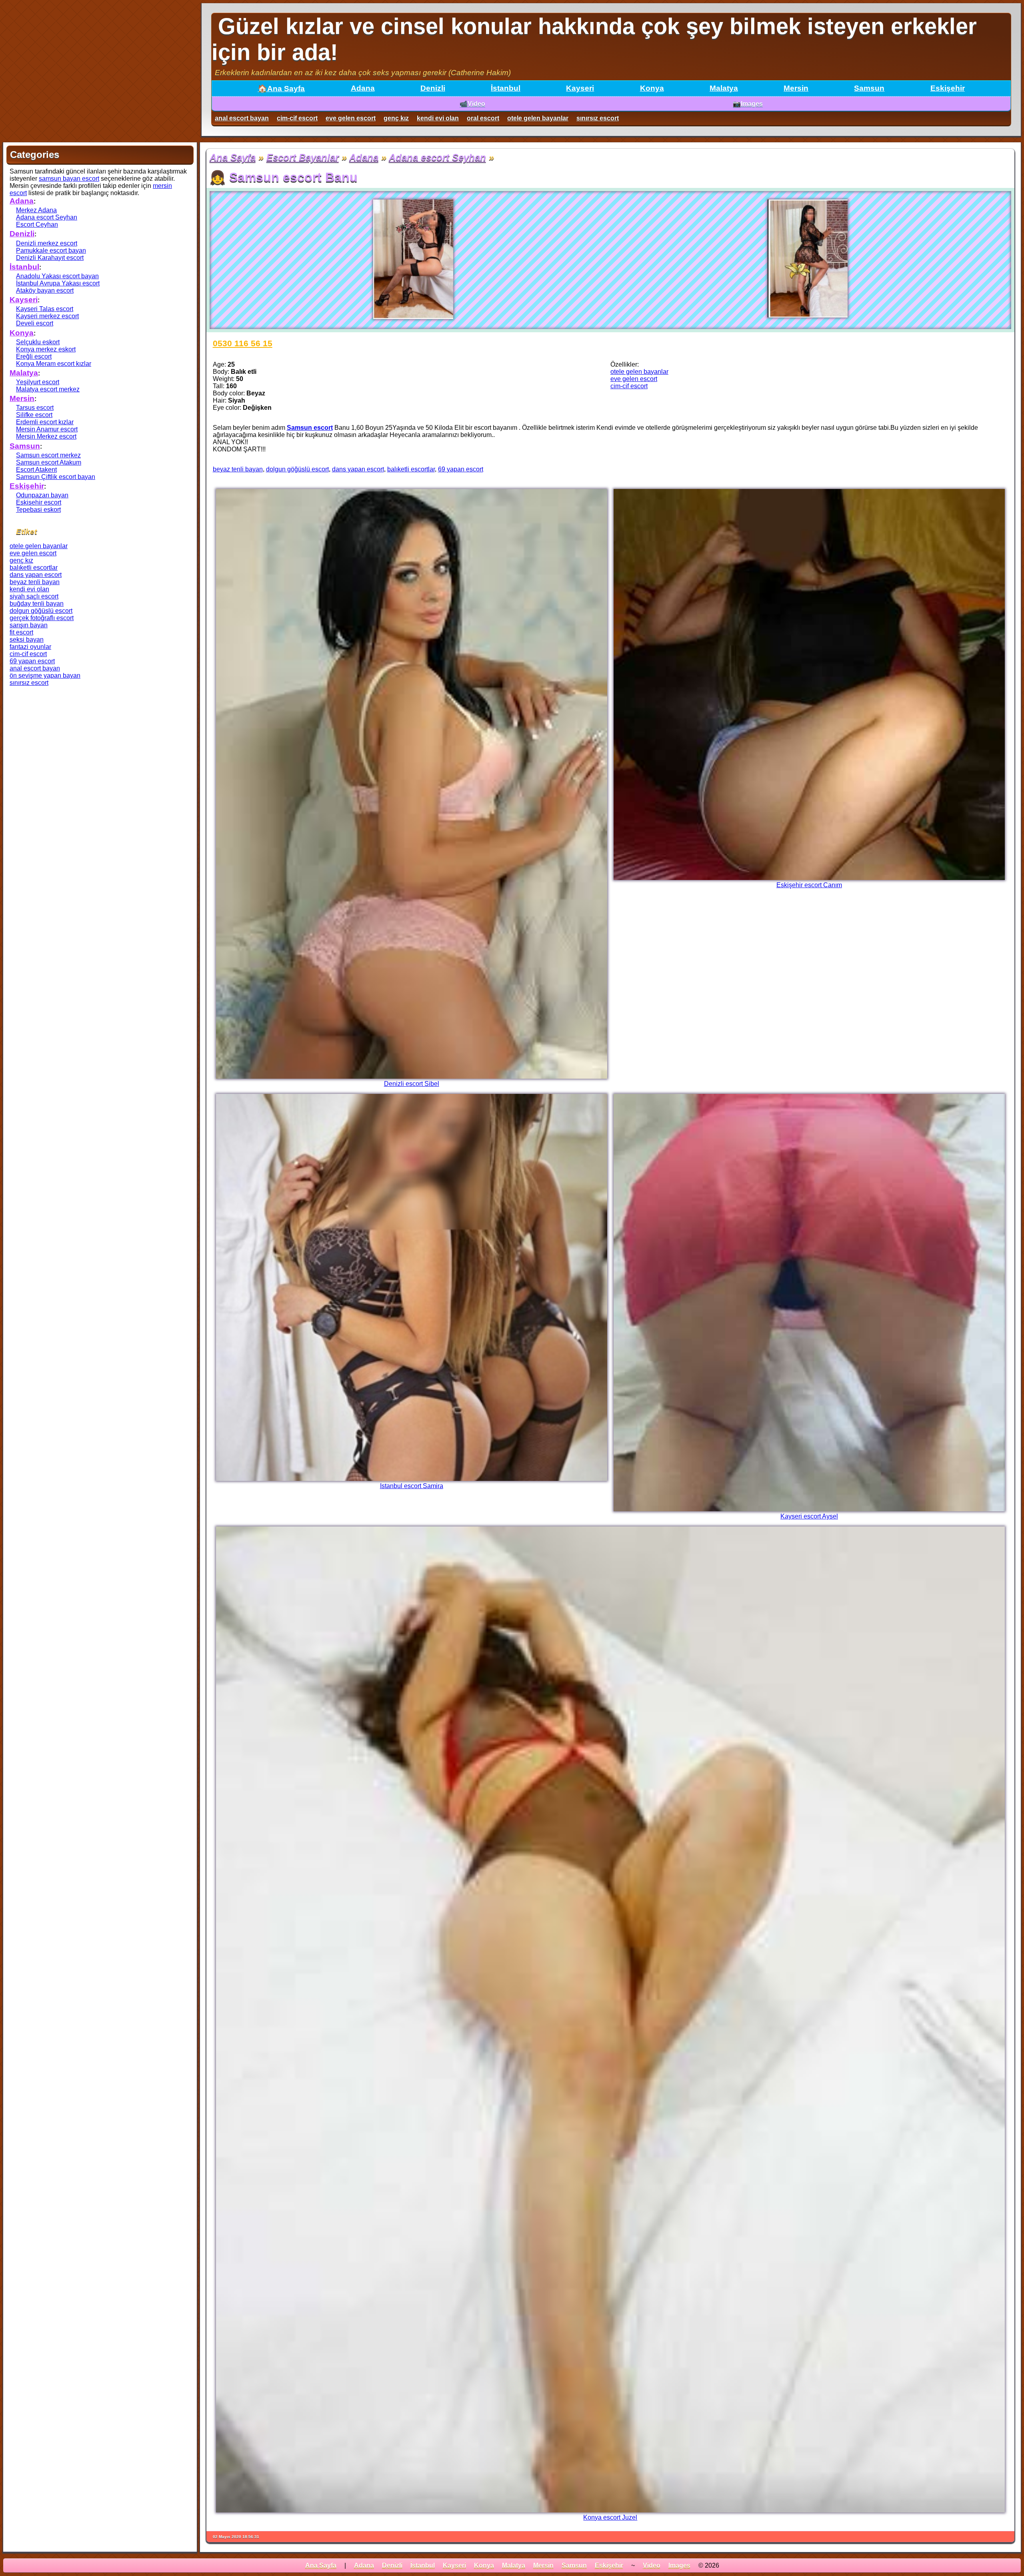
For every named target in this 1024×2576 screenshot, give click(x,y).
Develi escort (35, 323)
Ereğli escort (34, 356)
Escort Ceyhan (37, 224)
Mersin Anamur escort (47, 429)
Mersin (796, 88)
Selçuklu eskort (38, 342)
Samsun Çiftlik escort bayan (56, 477)
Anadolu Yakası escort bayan (57, 276)
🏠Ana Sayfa (281, 89)
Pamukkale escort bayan (51, 250)
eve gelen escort (351, 118)
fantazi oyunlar (30, 647)
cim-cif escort (297, 118)
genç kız (396, 118)
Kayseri (580, 88)
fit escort (21, 632)
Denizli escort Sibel (412, 1084)
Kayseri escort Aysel (809, 1516)
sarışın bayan (29, 625)
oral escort (483, 118)
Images (679, 2565)
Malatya (724, 88)
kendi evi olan (438, 118)
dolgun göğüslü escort (297, 469)
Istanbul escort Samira (412, 1486)
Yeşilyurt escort (38, 382)
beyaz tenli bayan (238, 469)
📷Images (748, 104)
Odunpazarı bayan (42, 495)
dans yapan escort (358, 469)
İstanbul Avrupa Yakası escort (58, 283)
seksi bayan (27, 640)
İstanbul (506, 88)
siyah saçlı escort (34, 596)
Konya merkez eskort (46, 349)
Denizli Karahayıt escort (50, 258)
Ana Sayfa (233, 157)
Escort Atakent (36, 470)
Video (652, 2565)
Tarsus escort (35, 408)
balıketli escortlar (411, 469)
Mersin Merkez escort (46, 436)
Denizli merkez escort (47, 243)
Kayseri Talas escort (45, 309)
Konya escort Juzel (610, 2517)
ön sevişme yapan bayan (45, 675)
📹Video (472, 104)
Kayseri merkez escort (47, 316)
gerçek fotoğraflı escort (42, 618)
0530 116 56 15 (243, 343)
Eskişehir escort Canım (809, 885)
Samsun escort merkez (48, 455)
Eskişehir (948, 88)
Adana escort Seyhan (437, 157)
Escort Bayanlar (303, 157)
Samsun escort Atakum (49, 462)
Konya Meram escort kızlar (54, 364)
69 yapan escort (461, 469)
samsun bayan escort (69, 179)
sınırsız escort (598, 118)
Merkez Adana (36, 210)
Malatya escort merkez (48, 389)
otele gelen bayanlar (538, 118)
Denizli (433, 88)
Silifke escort (34, 415)
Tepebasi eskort (38, 510)
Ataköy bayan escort (45, 290)
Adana (363, 88)
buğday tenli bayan (37, 604)
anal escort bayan (242, 118)
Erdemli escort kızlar (45, 422)
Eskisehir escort (39, 502)
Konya (652, 88)
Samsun (869, 88)
